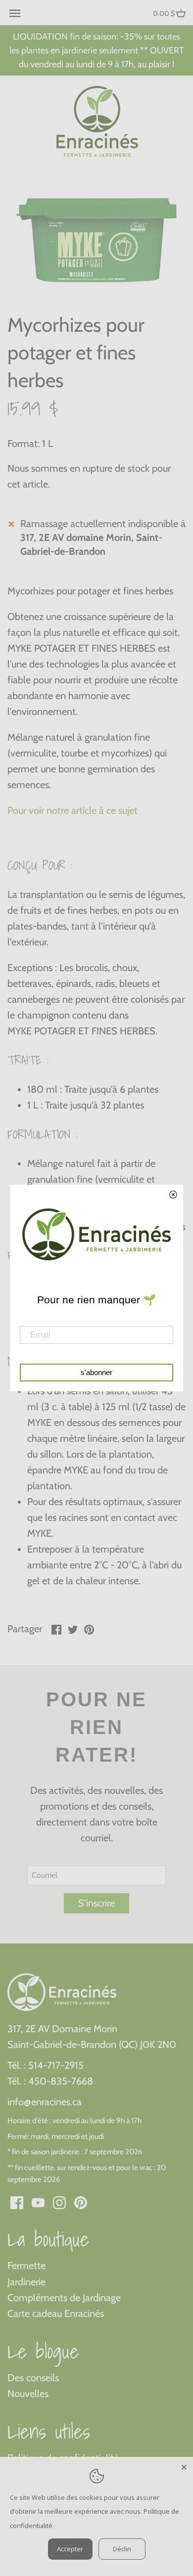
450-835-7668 (61, 2081)
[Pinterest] (81, 2202)
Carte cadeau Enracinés (56, 2313)
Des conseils (33, 2378)
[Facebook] (17, 2202)
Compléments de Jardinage (64, 2298)
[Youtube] (38, 2202)
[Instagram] (59, 2202)
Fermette (26, 2265)
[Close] (184, 2466)
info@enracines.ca (45, 2102)
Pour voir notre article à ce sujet (72, 810)
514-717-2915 (56, 2065)
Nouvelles (28, 2394)
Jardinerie (26, 2282)
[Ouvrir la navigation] (15, 13)
